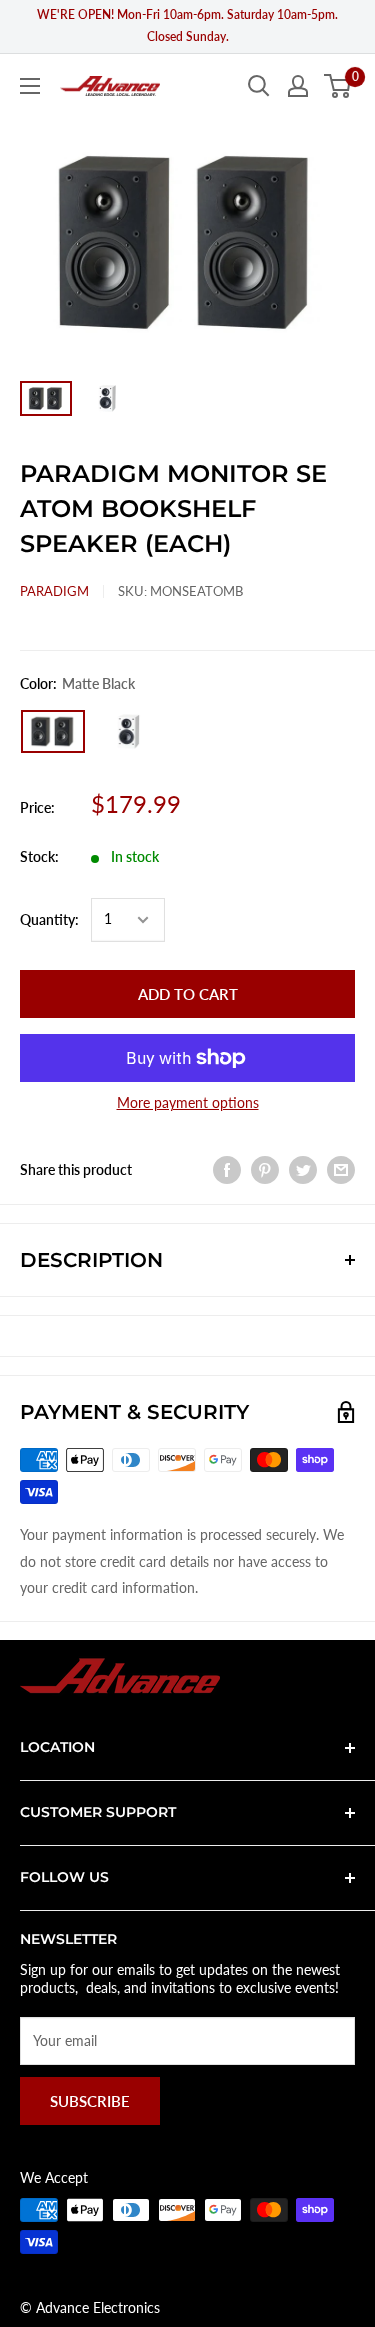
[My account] (298, 86)
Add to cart (188, 994)
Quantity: (49, 919)
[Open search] (259, 86)
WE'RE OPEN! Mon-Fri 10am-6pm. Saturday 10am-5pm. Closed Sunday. (187, 25)
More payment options (188, 1102)
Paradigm (54, 591)
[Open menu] (30, 86)
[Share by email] (341, 1170)
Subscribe (90, 2101)
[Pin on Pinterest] (265, 1170)
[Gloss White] (127, 731)
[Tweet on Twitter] (303, 1170)
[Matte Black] (53, 731)
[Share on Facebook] (227, 1170)
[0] (338, 86)
